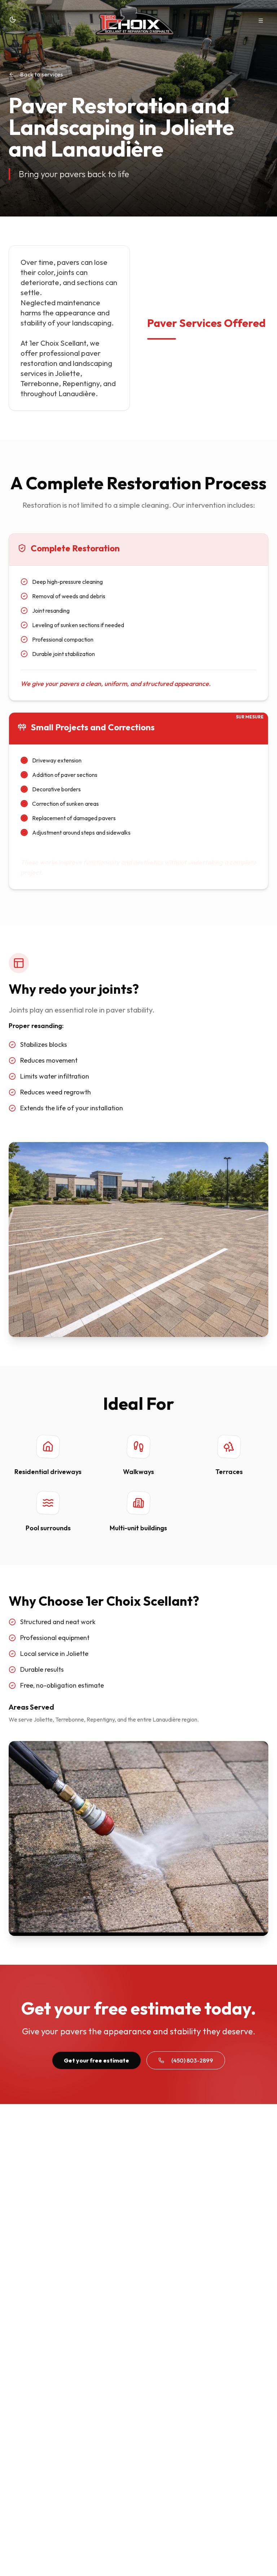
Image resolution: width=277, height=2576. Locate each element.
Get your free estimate (96, 2060)
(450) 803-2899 (192, 2060)
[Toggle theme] (13, 19)
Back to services (41, 74)
